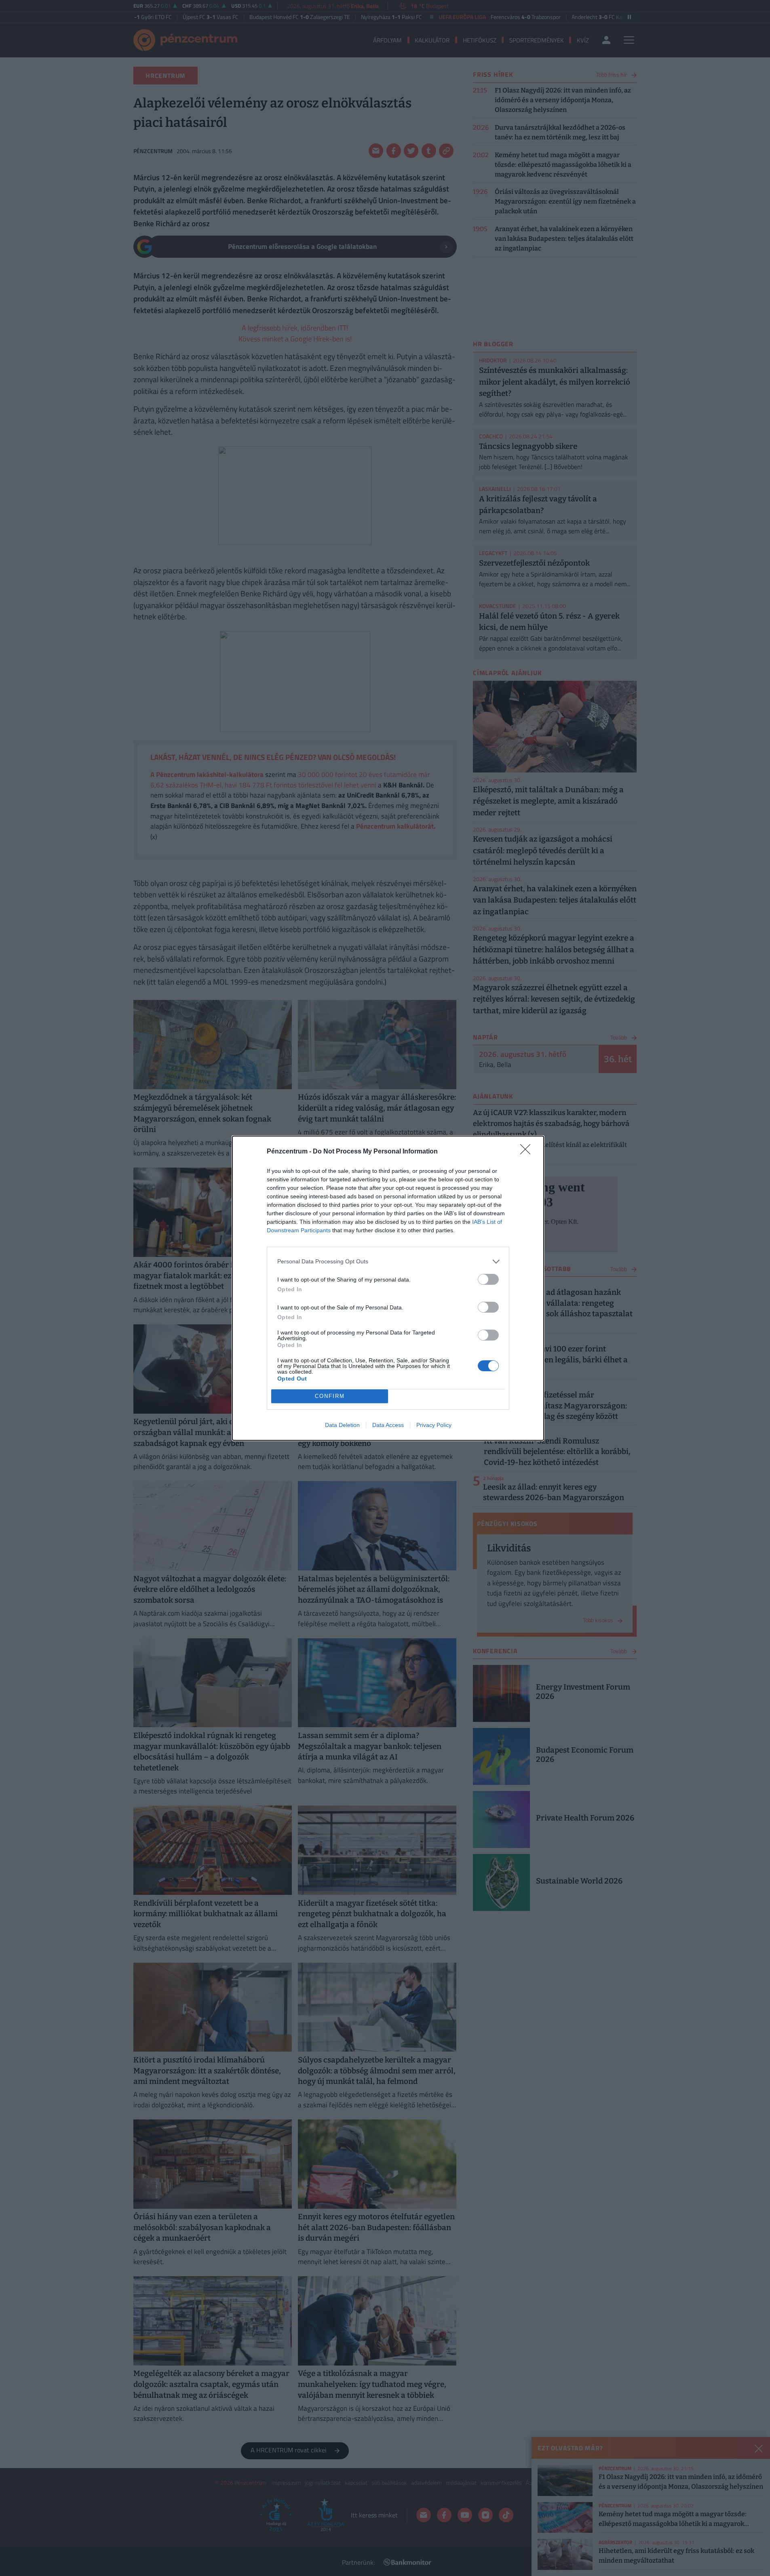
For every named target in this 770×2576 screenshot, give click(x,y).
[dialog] (388, 1288)
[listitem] (388, 1262)
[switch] (488, 1279)
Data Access (388, 1425)
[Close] (528, 1152)
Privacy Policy (434, 1425)
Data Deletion (342, 1425)
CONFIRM (330, 1396)
